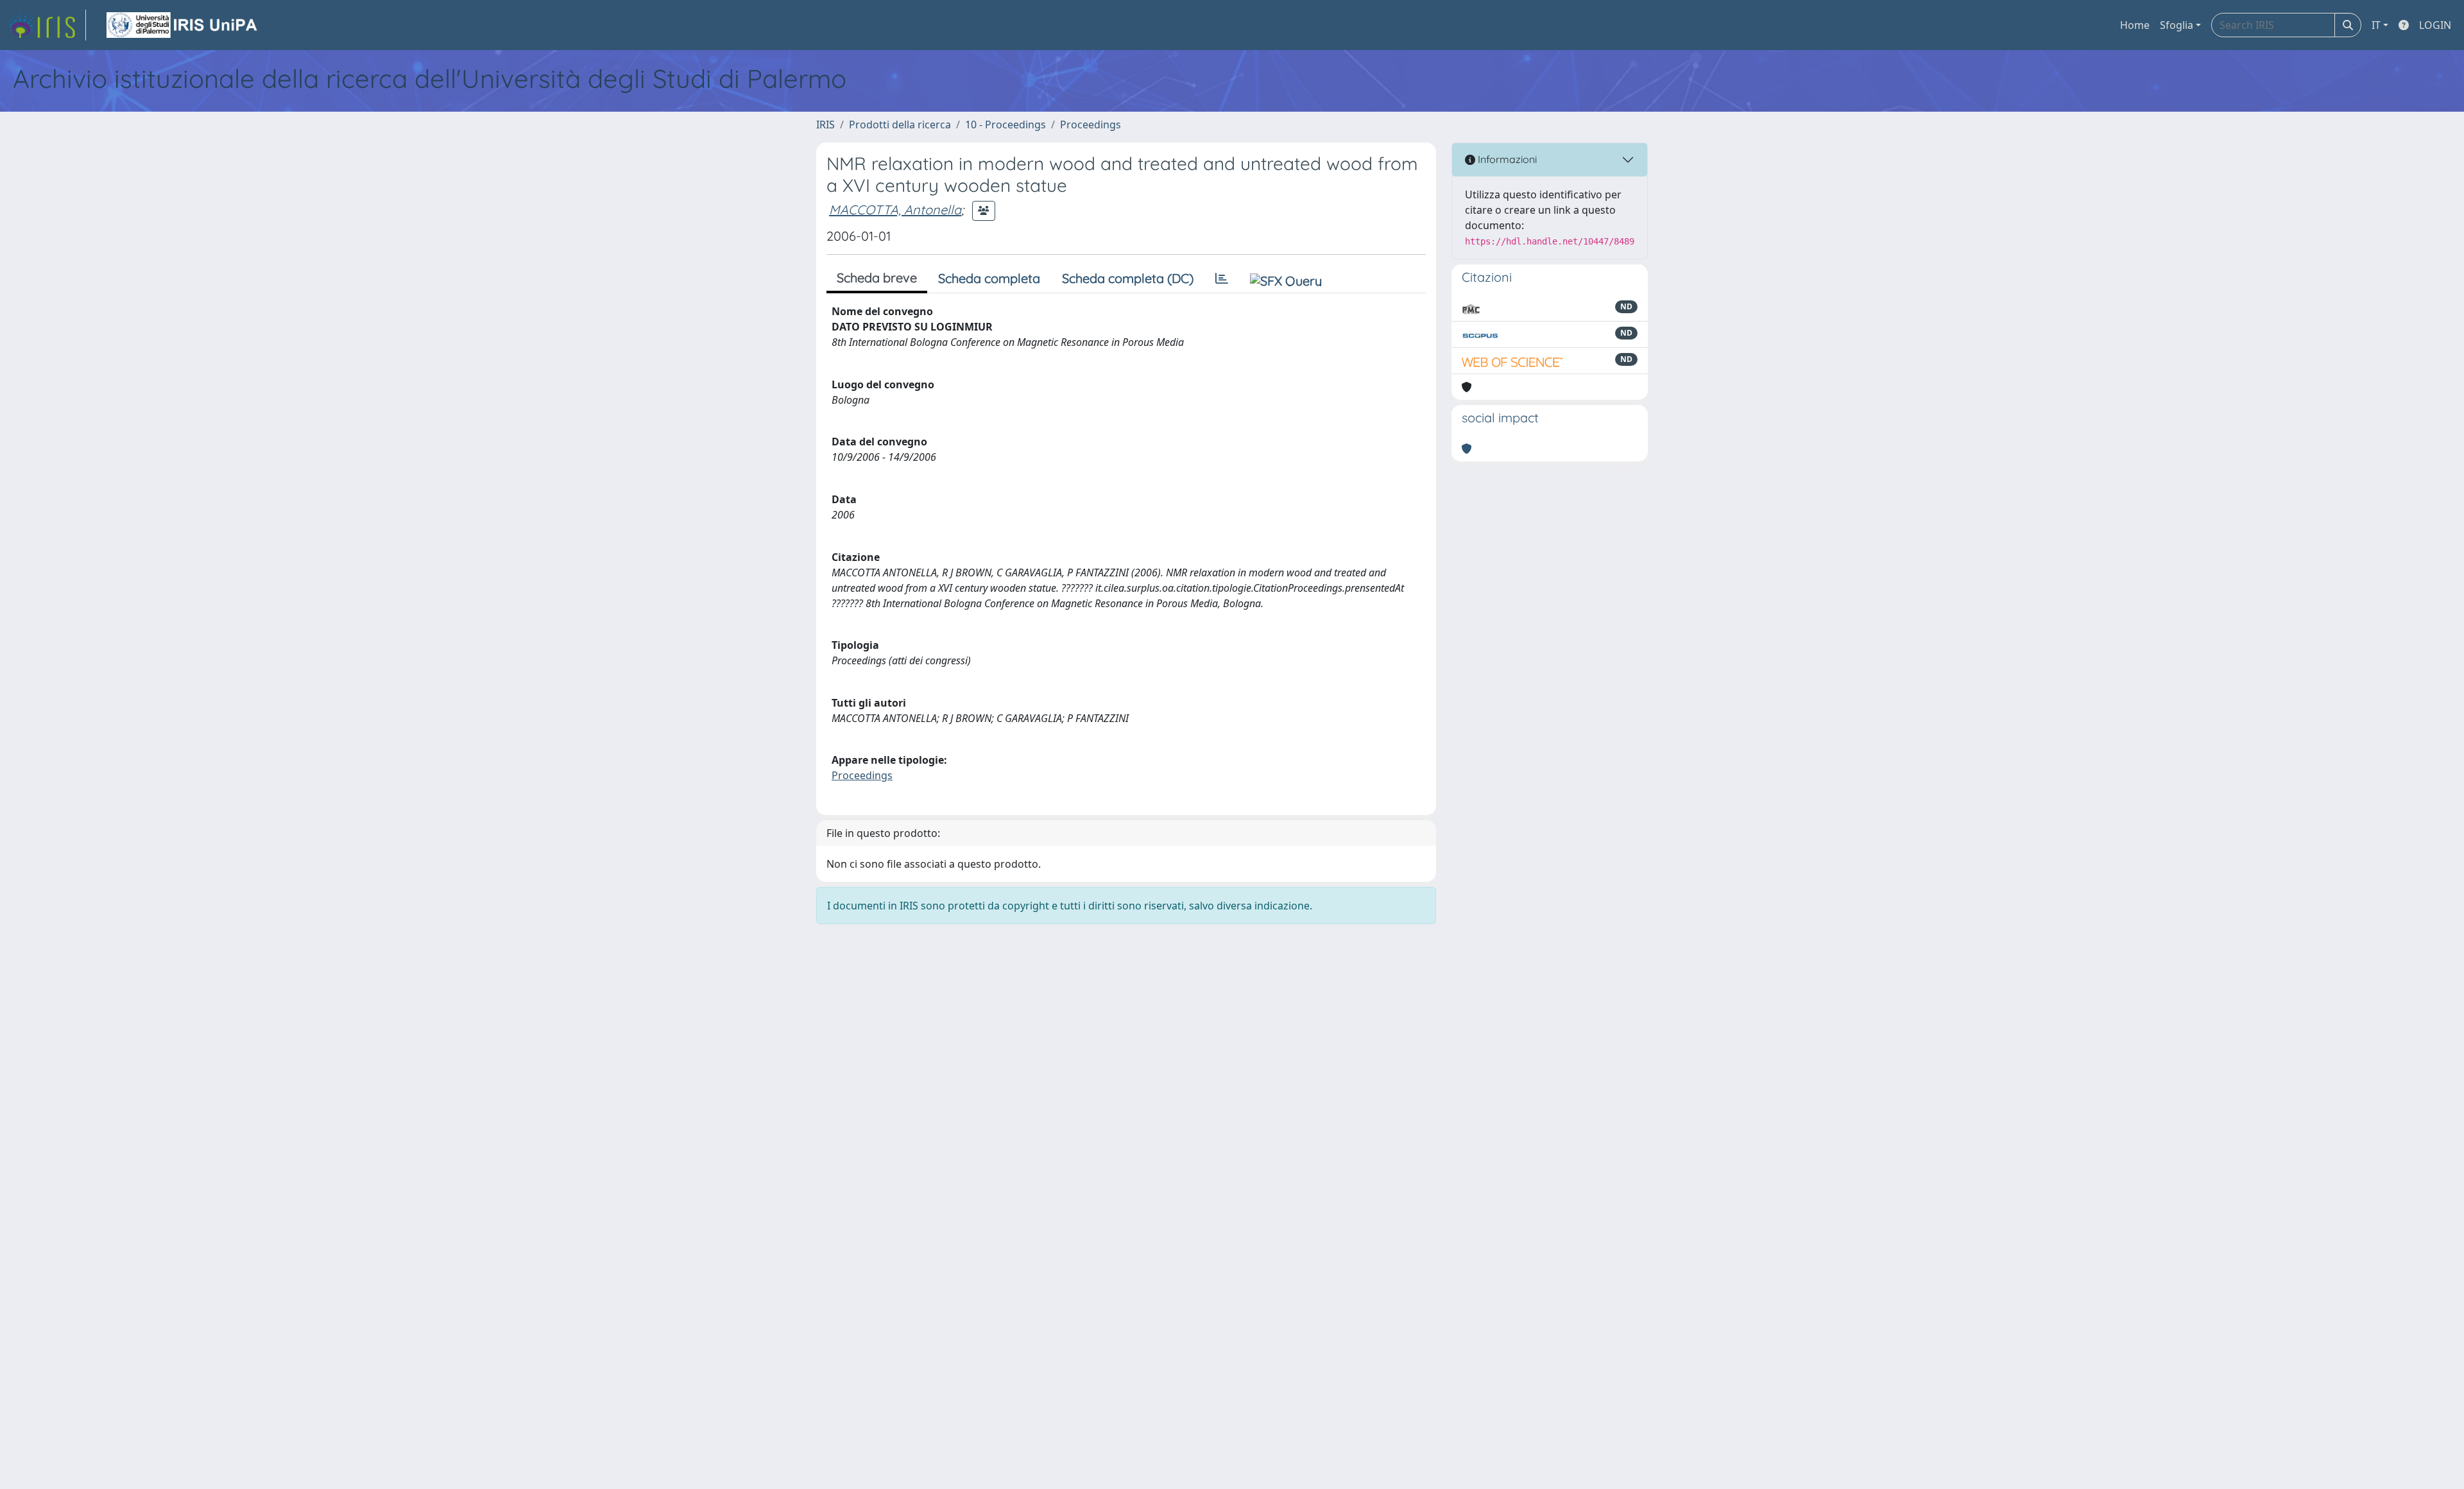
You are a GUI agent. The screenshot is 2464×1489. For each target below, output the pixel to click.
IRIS (826, 125)
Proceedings (1091, 125)
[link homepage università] (183, 25)
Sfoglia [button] (2177, 25)
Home (2135, 25)
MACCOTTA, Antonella (895, 210)
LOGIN (2435, 25)
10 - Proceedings (1005, 125)
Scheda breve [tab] (877, 278)
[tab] (1222, 279)
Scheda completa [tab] (989, 278)
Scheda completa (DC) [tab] (1128, 278)
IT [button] (2376, 25)
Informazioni (1506, 159)
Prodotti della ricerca (900, 125)
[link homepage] (47, 25)
